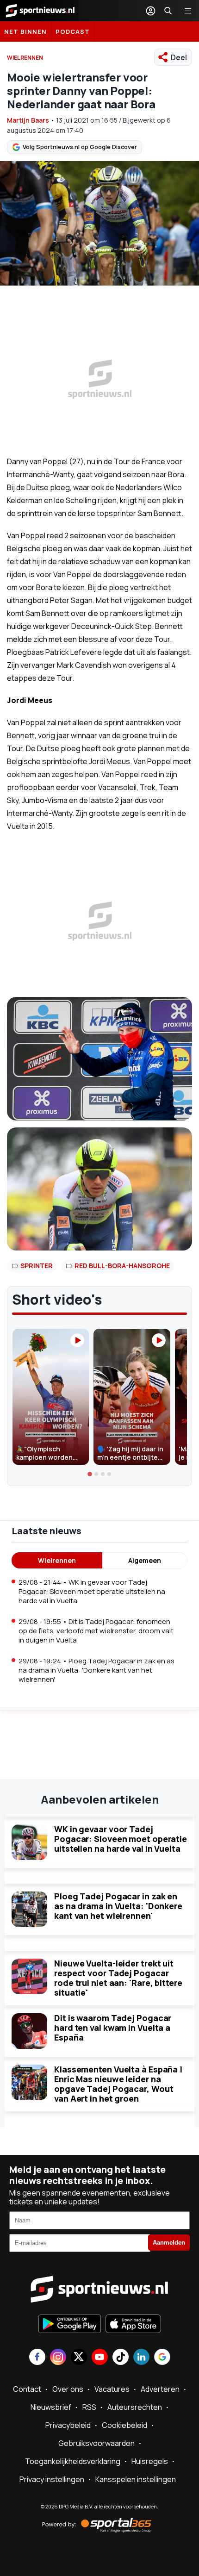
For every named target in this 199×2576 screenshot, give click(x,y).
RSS (89, 2407)
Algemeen (145, 1560)
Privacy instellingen (52, 2479)
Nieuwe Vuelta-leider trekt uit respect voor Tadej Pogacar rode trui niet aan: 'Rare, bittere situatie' (118, 1978)
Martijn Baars (28, 120)
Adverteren (160, 2389)
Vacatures (112, 2389)
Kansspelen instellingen (136, 2479)
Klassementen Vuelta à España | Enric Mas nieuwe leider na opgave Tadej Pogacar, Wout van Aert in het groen (118, 2084)
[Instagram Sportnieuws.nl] (58, 2358)
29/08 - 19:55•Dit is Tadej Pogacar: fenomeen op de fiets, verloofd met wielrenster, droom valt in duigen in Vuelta (96, 1631)
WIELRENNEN (25, 58)
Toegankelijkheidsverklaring (73, 2461)
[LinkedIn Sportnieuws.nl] (141, 2358)
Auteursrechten (135, 2407)
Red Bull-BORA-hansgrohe (122, 1266)
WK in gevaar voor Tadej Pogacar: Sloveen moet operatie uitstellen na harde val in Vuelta (121, 1839)
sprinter (37, 1266)
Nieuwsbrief (51, 2407)
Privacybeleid (68, 2425)
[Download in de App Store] (133, 2325)
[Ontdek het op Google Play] (70, 2325)
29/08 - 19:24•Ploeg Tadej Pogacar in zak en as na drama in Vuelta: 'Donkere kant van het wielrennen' (96, 1670)
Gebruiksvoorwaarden (96, 2443)
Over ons (68, 2389)
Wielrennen (57, 1560)
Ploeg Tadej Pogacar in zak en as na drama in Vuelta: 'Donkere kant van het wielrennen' (118, 1906)
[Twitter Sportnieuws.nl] (79, 2358)
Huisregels (150, 2461)
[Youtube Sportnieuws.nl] (100, 2358)
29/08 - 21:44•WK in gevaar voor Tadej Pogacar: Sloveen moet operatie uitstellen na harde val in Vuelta (92, 1591)
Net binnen (25, 31)
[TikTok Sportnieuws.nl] (121, 2358)
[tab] (90, 1475)
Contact (27, 2389)
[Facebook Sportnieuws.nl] (37, 2358)
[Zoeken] (168, 11)
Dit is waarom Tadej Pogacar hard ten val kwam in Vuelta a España (113, 2028)
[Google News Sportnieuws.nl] (162, 2358)
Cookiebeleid (124, 2425)
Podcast (73, 31)
